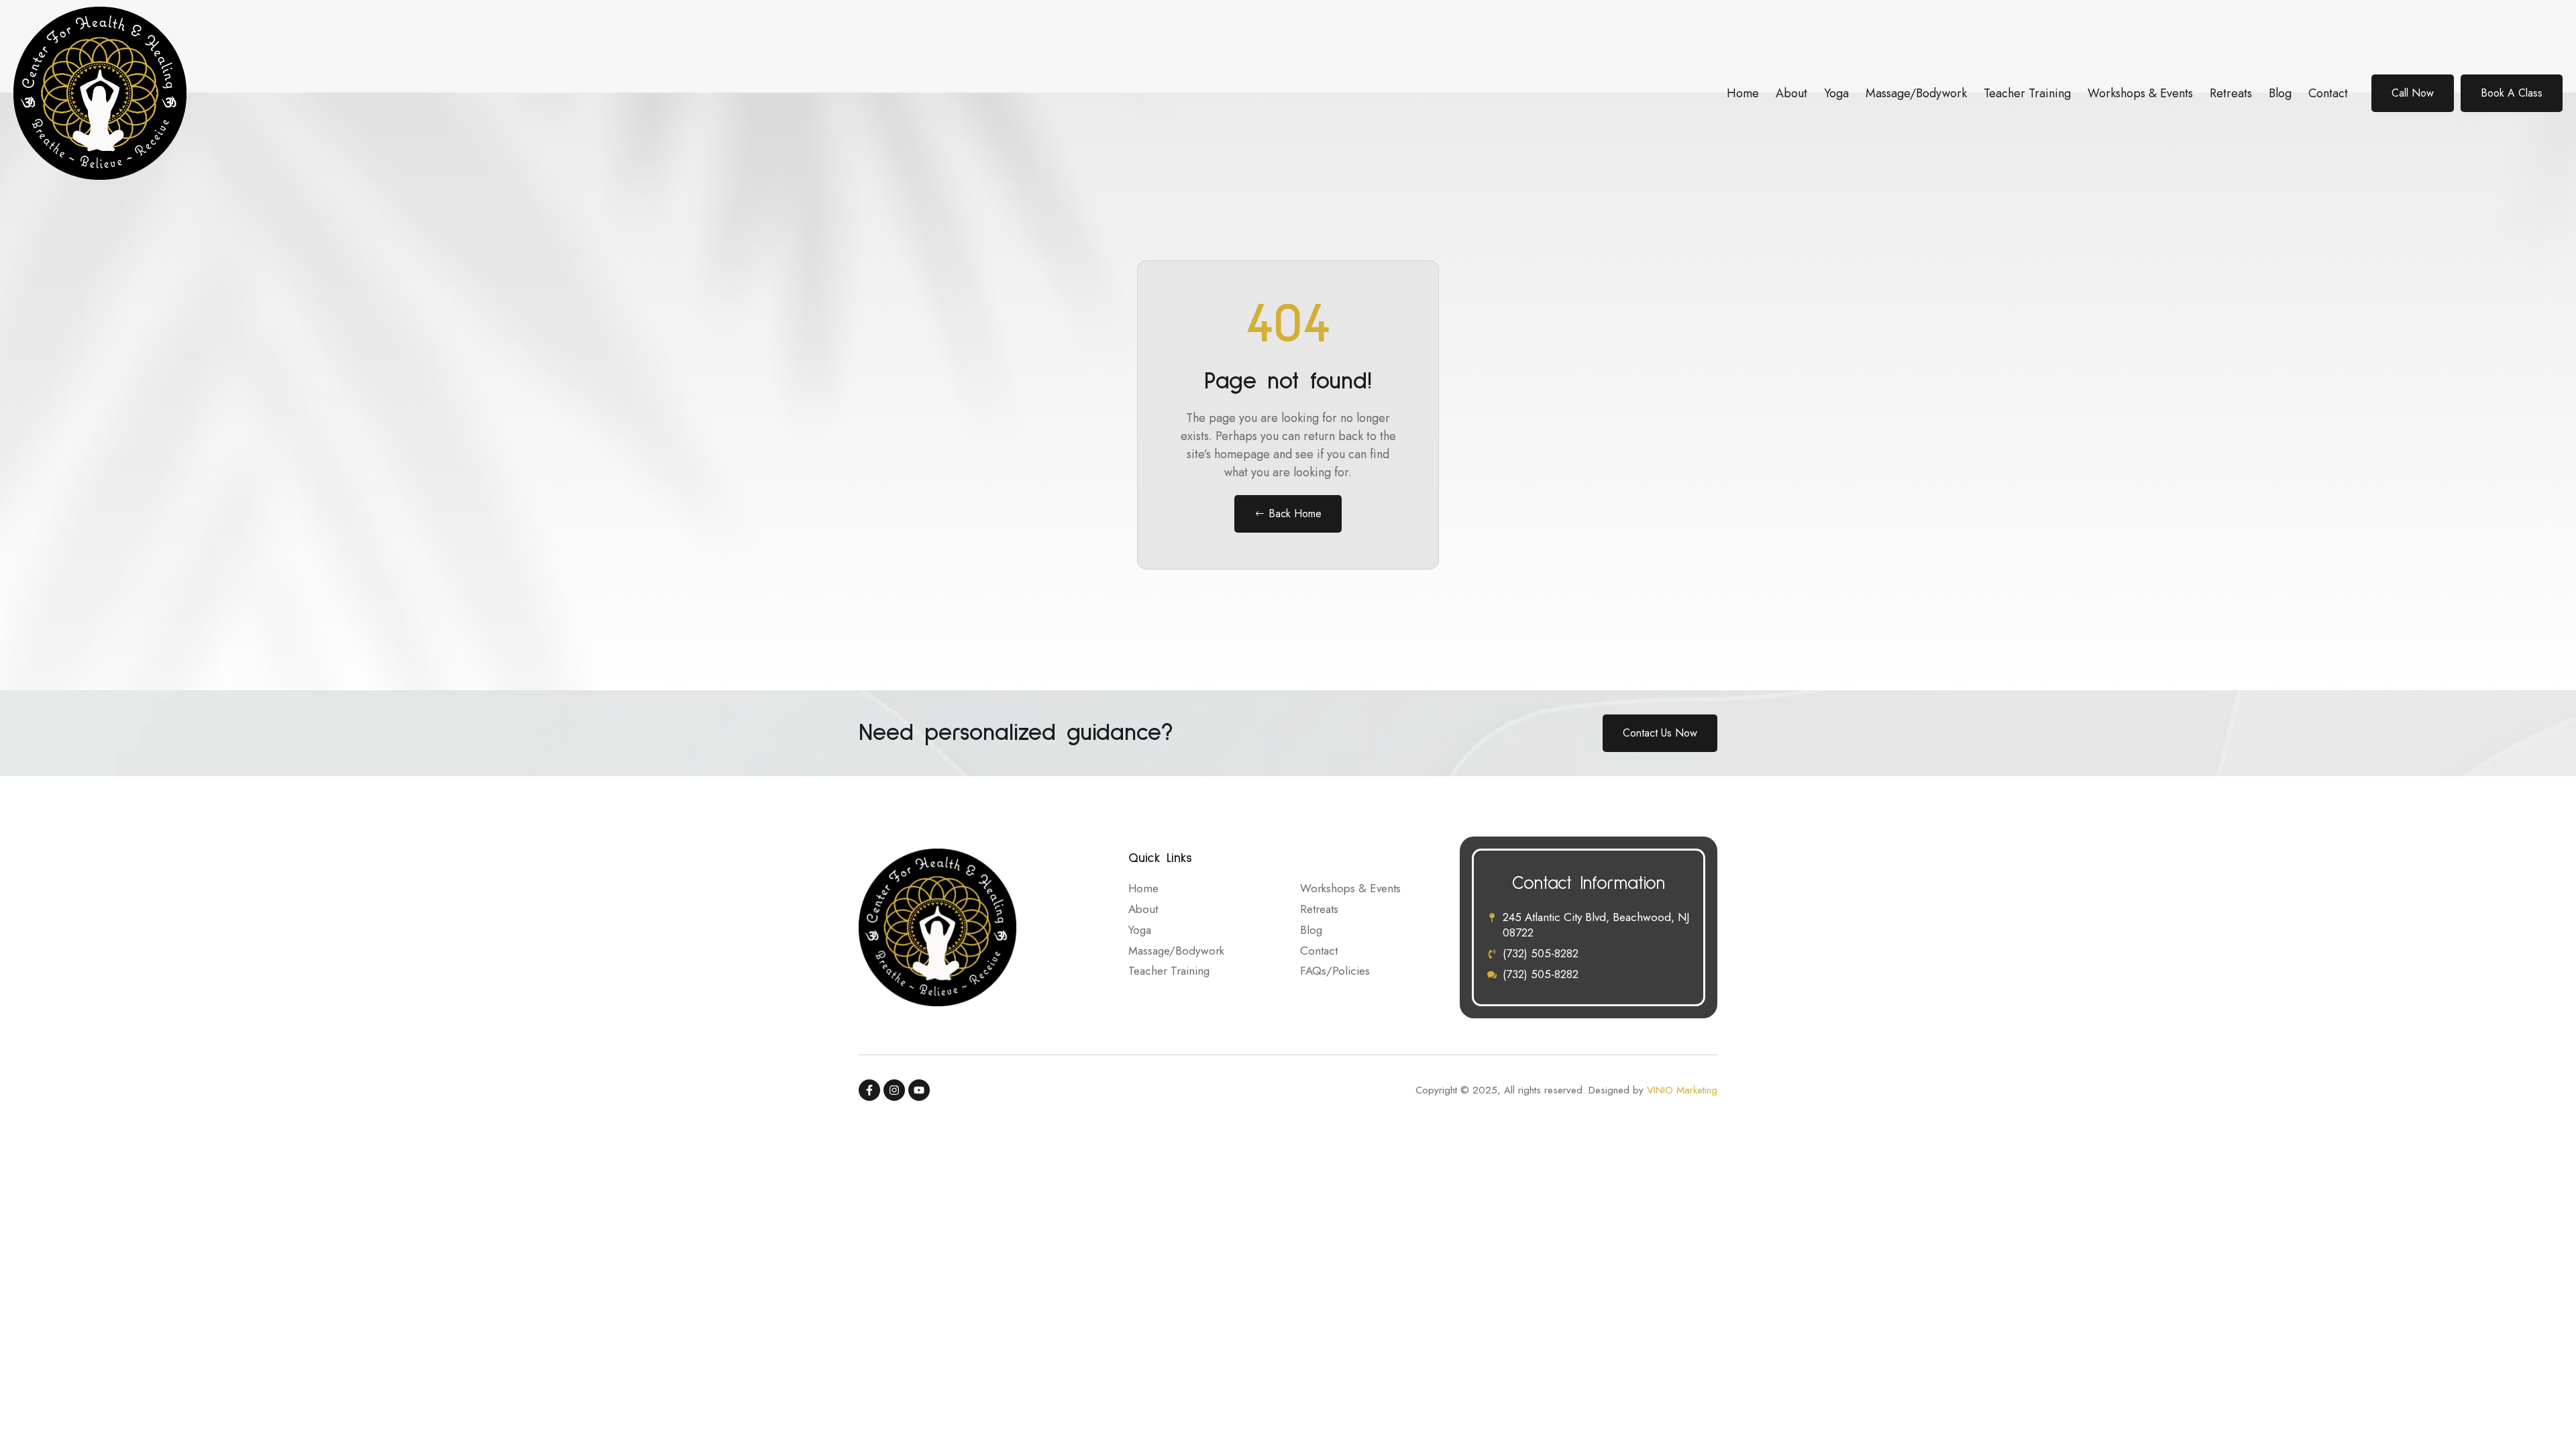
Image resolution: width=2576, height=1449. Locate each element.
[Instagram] (894, 1090)
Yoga (1836, 93)
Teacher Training (2027, 93)
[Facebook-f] (869, 1090)
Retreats (2231, 93)
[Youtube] (919, 1090)
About (1791, 93)
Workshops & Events (2140, 93)
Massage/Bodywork (1916, 93)
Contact (2328, 93)
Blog (2280, 93)
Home (1743, 93)
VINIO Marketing (1682, 1090)
